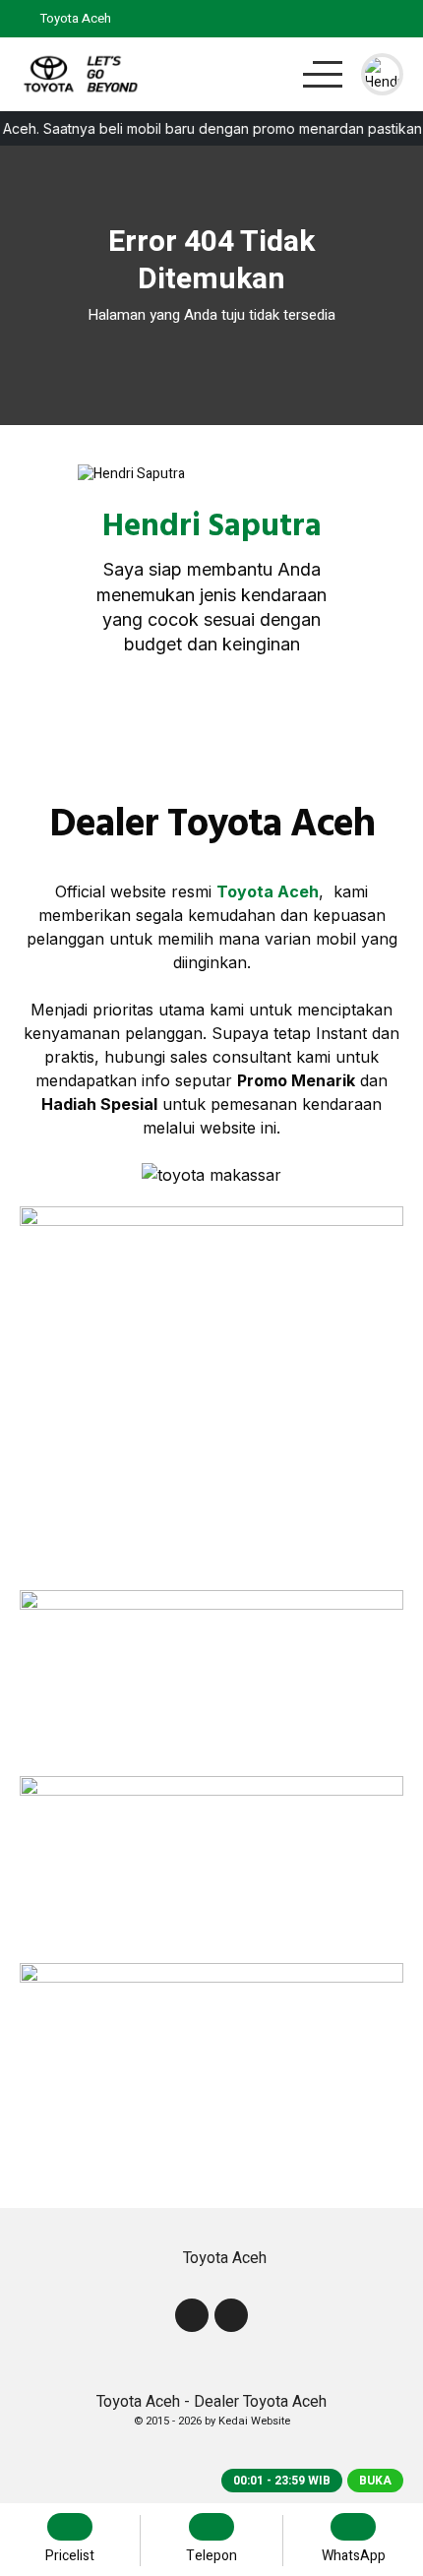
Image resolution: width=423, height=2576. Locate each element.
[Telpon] (343, 19)
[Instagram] (236, 723)
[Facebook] (187, 723)
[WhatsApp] (393, 19)
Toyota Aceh (268, 891)
